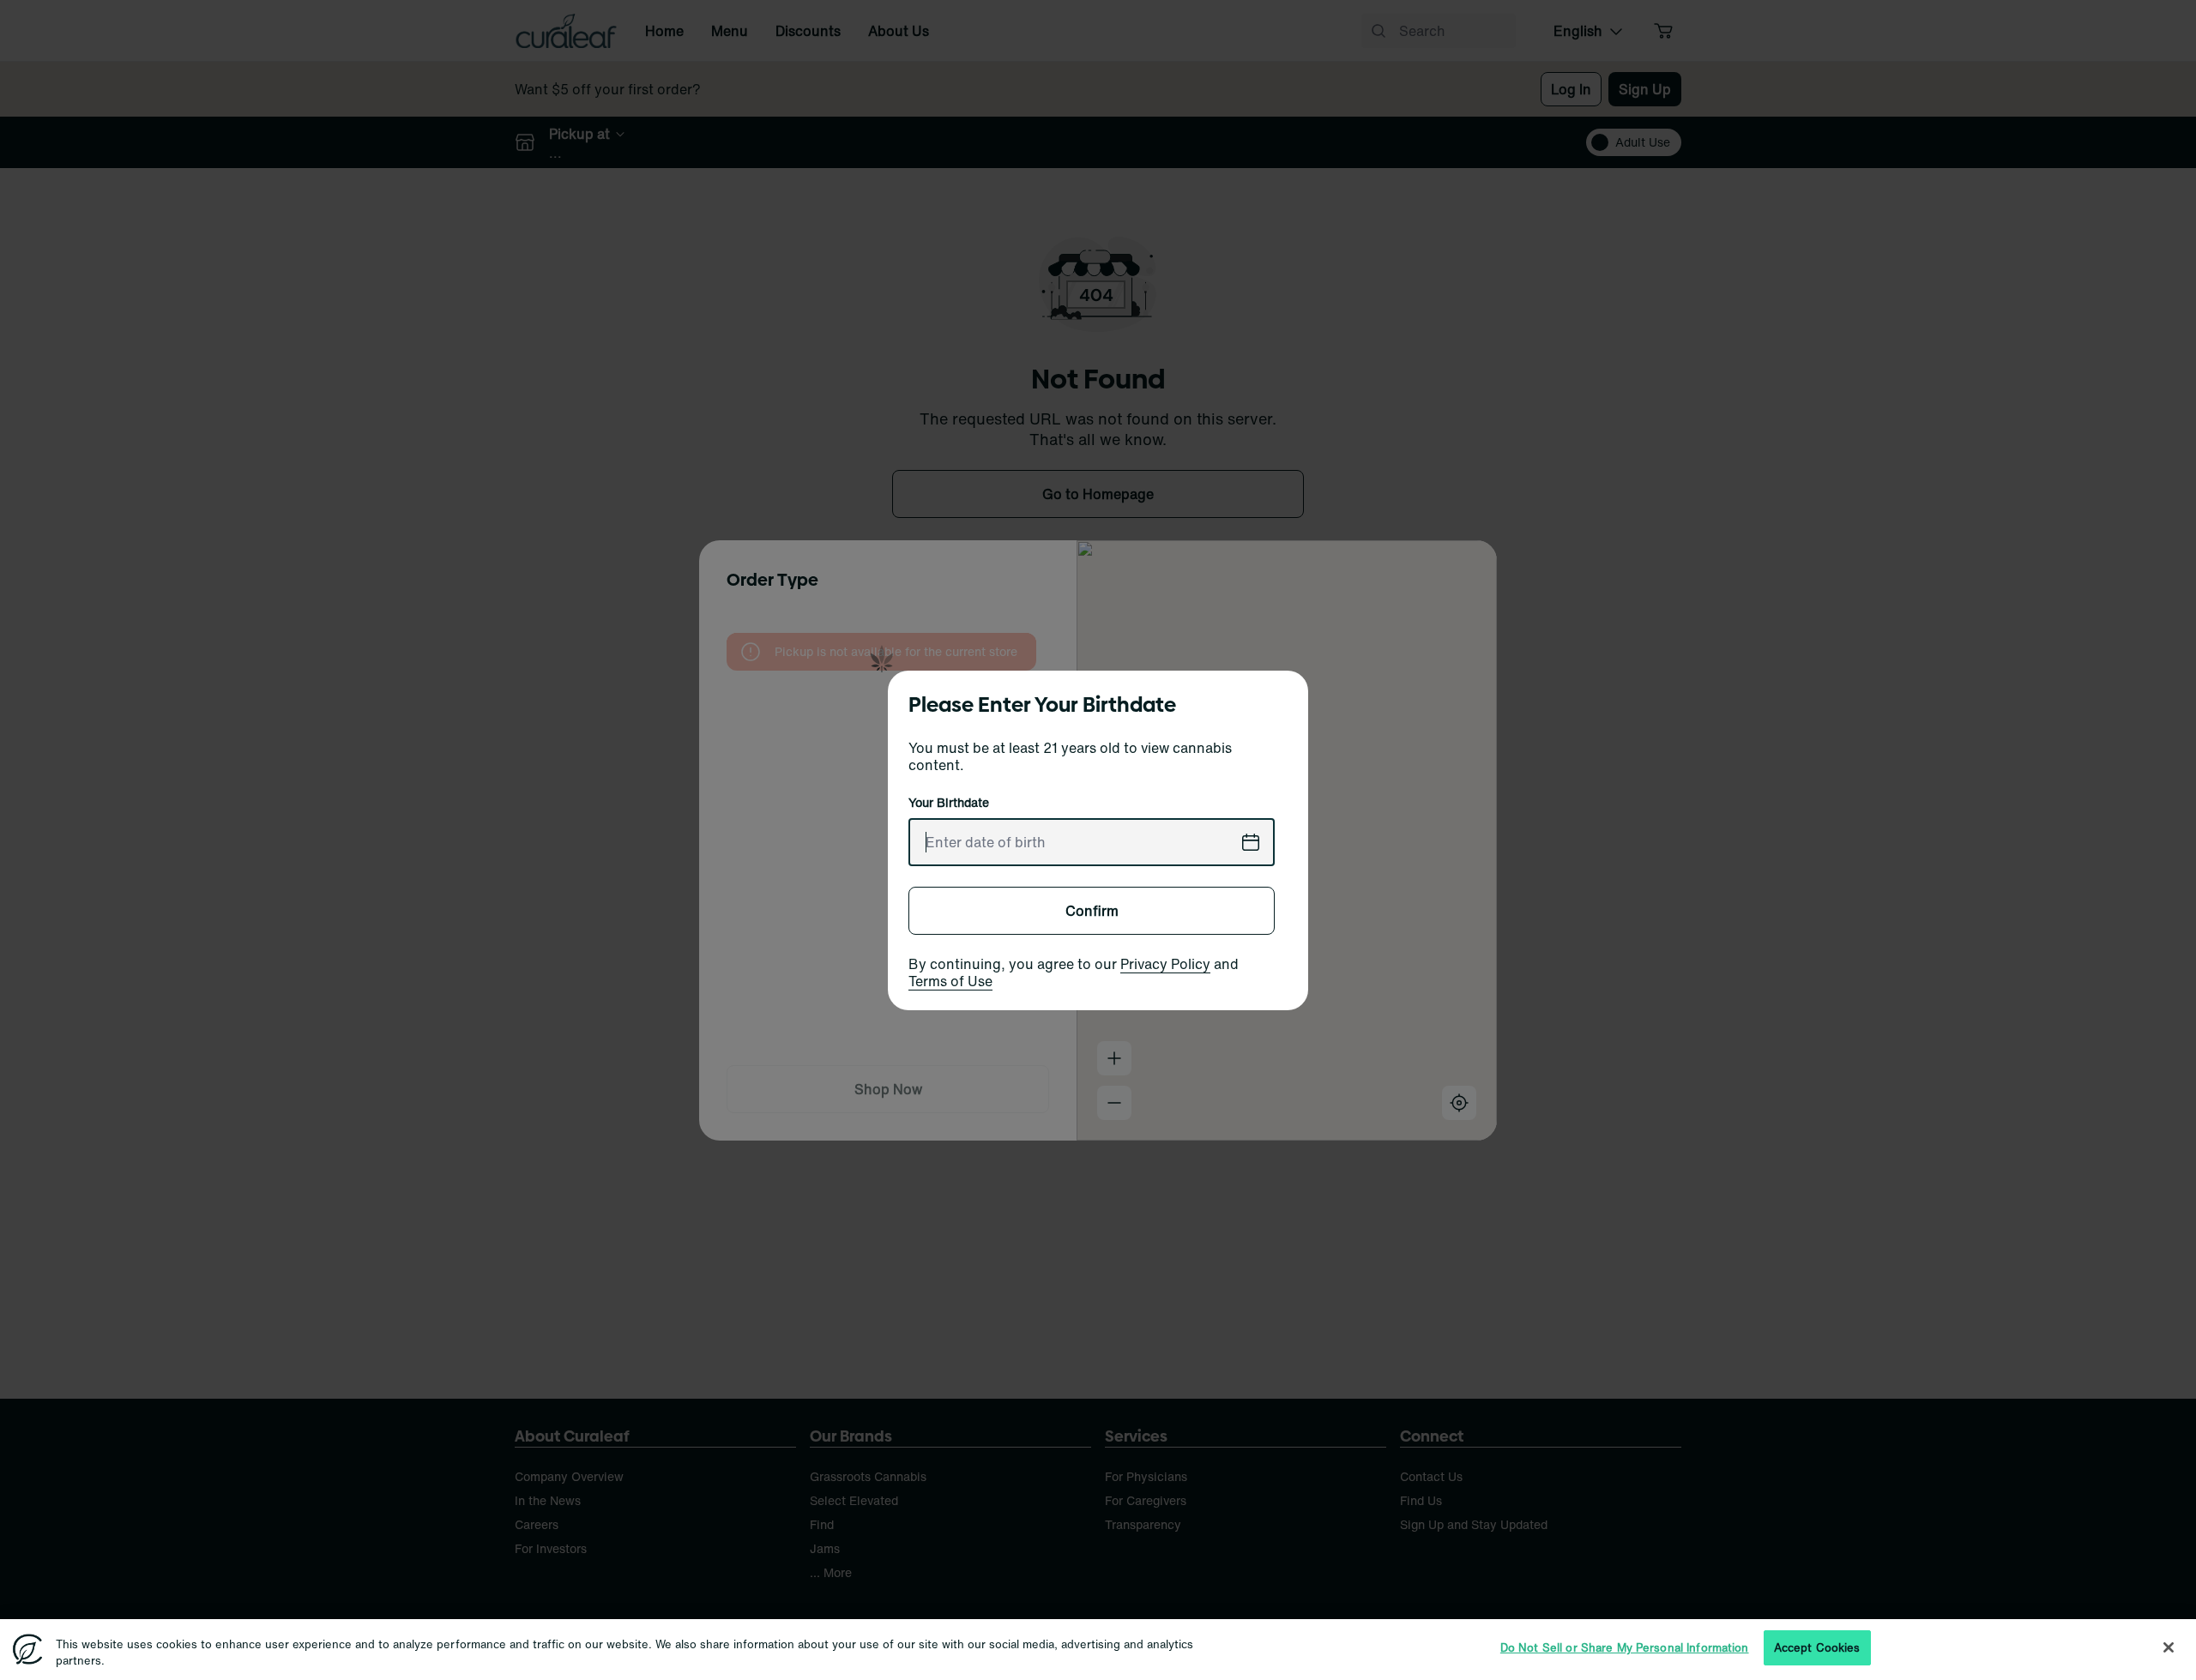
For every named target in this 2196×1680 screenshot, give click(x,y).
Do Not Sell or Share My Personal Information (1625, 1648)
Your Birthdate (949, 803)
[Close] (2169, 1647)
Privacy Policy (1165, 964)
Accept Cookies (1817, 1648)
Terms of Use (950, 981)
